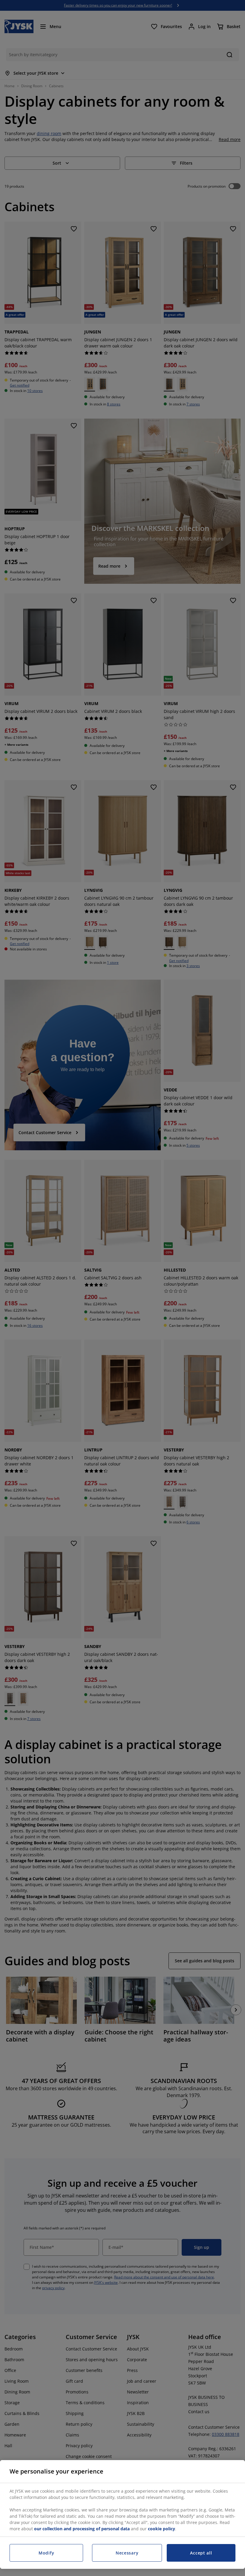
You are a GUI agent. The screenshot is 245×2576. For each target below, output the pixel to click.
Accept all (201, 2553)
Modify (46, 2553)
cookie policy (161, 2529)
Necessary (127, 2553)
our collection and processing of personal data (82, 2529)
